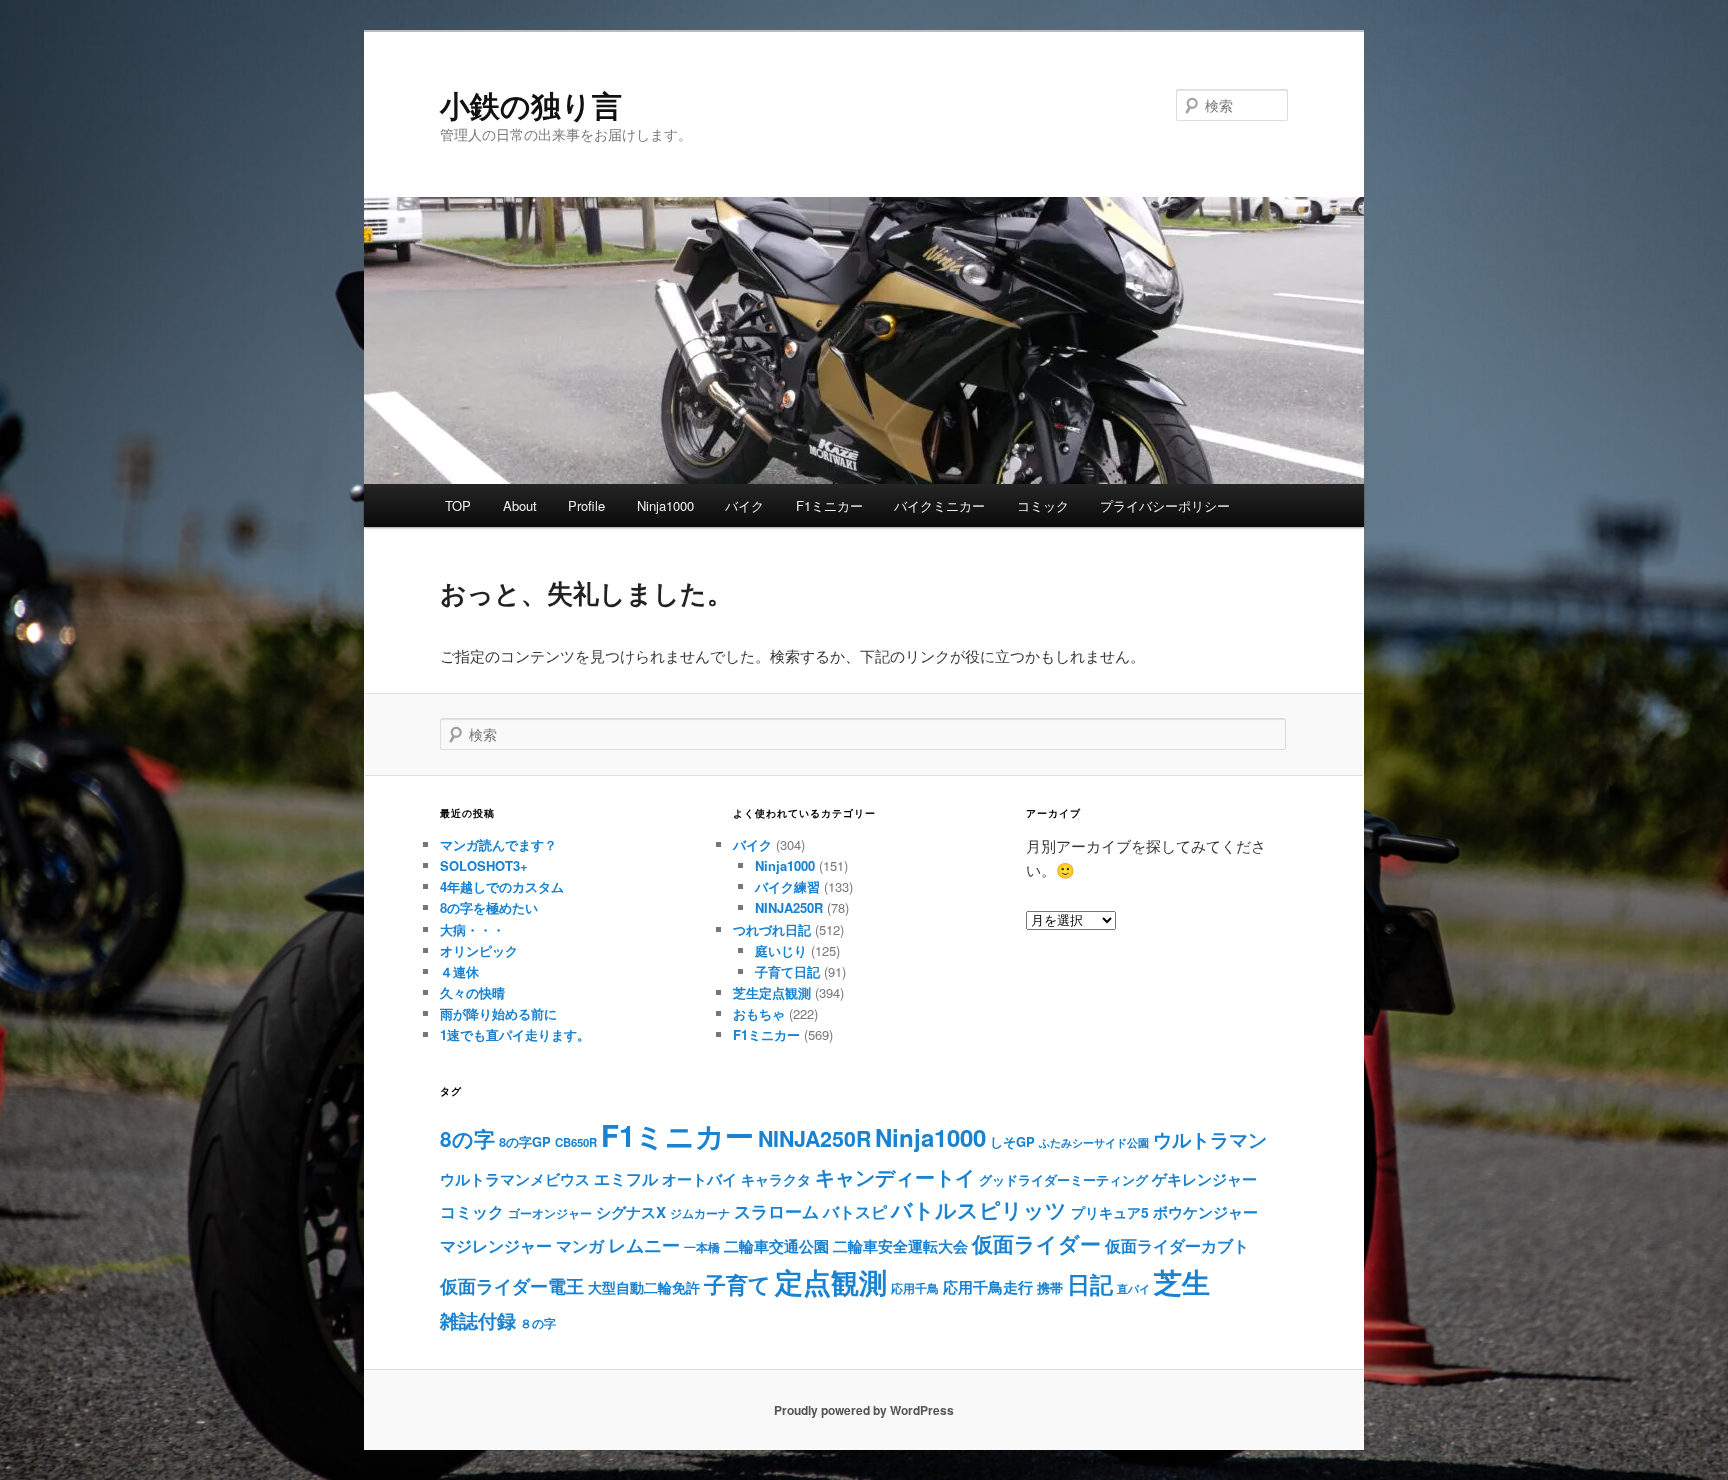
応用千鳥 (915, 1288)
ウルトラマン (1210, 1139)
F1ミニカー (829, 505)
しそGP (1012, 1141)
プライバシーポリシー (1165, 505)
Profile (586, 505)
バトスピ (855, 1211)
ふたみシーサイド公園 (1094, 1142)
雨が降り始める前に (498, 1013)
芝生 (1182, 1282)
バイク (744, 505)
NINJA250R (789, 907)
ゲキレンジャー (1204, 1179)
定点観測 (831, 1282)
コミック (1043, 505)
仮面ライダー (1036, 1243)
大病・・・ (472, 929)
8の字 (467, 1138)
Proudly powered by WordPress (864, 1410)
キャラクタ (776, 1179)
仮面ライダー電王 (512, 1286)
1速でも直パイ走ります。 (515, 1034)
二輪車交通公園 (776, 1246)
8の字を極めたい (489, 907)
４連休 (459, 971)
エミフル (626, 1178)
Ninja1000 (665, 505)
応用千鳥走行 (988, 1287)
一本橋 (702, 1247)
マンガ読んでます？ (498, 844)
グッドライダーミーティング (1063, 1179)
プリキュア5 (1110, 1212)
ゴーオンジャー (550, 1213)
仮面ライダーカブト (1177, 1245)
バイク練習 (787, 886)
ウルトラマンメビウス (515, 1179)
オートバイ (699, 1179)
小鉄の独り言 (531, 104)
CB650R (576, 1142)
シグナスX (631, 1212)
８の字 (538, 1323)
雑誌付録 (478, 1320)
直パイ (1133, 1288)
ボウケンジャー (1205, 1212)
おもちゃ (759, 1013)
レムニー (644, 1244)
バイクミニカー (939, 505)
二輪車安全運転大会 (900, 1246)
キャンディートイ (895, 1176)
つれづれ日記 (772, 929)
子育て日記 (787, 971)
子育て (737, 1284)
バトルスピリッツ (979, 1209)
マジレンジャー (496, 1245)
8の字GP (525, 1141)
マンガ (580, 1245)
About (520, 505)
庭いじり (781, 950)
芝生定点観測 (772, 992)
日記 (1090, 1283)
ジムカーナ (700, 1213)
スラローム (776, 1211)
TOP (458, 505)
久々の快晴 (472, 992)
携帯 (1050, 1287)
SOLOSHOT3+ (484, 865)
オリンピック (479, 950)
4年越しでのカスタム (502, 886)
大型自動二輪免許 (644, 1287)
